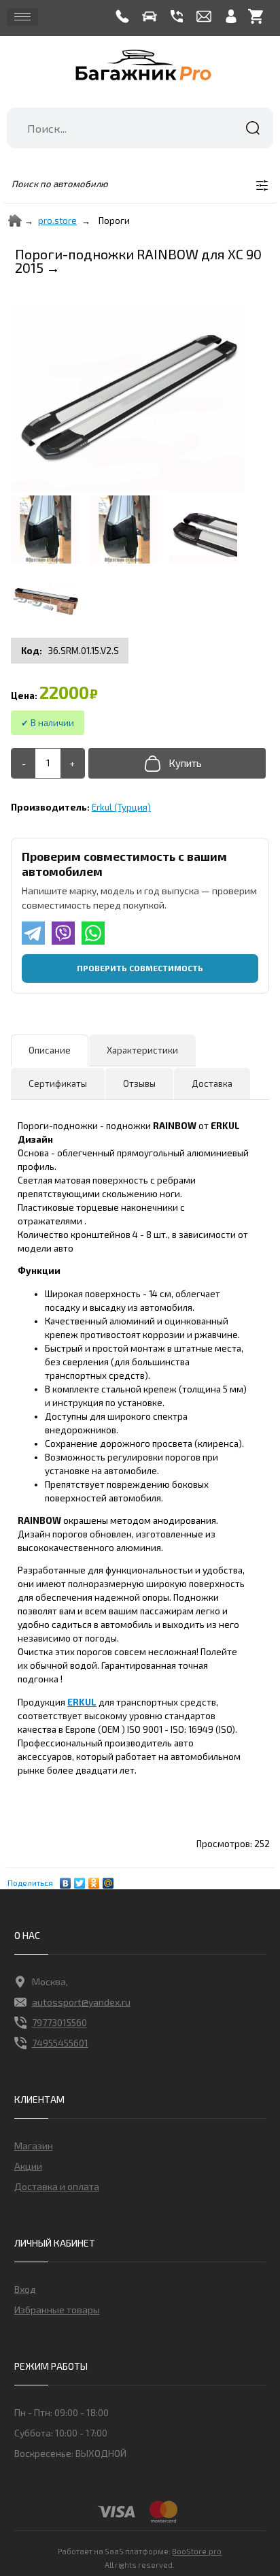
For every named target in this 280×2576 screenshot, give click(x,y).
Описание (50, 1050)
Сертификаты (58, 1083)
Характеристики (142, 1050)
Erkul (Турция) (121, 807)
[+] (72, 763)
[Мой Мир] (108, 1880)
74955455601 (60, 2043)
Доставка (212, 1083)
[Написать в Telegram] (33, 933)
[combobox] (140, 128)
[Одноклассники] (94, 1880)
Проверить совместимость (140, 968)
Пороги (114, 221)
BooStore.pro (197, 2551)
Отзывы (139, 1083)
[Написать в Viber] (63, 933)
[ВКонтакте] (66, 1880)
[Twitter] (80, 1880)
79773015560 (59, 2022)
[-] (23, 763)
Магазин (34, 2146)
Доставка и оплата (57, 2186)
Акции (28, 2166)
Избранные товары (57, 2310)
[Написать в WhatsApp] (93, 933)
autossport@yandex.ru (81, 2002)
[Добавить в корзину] (177, 763)
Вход (25, 2289)
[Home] (15, 221)
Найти (253, 128)
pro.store (57, 221)
